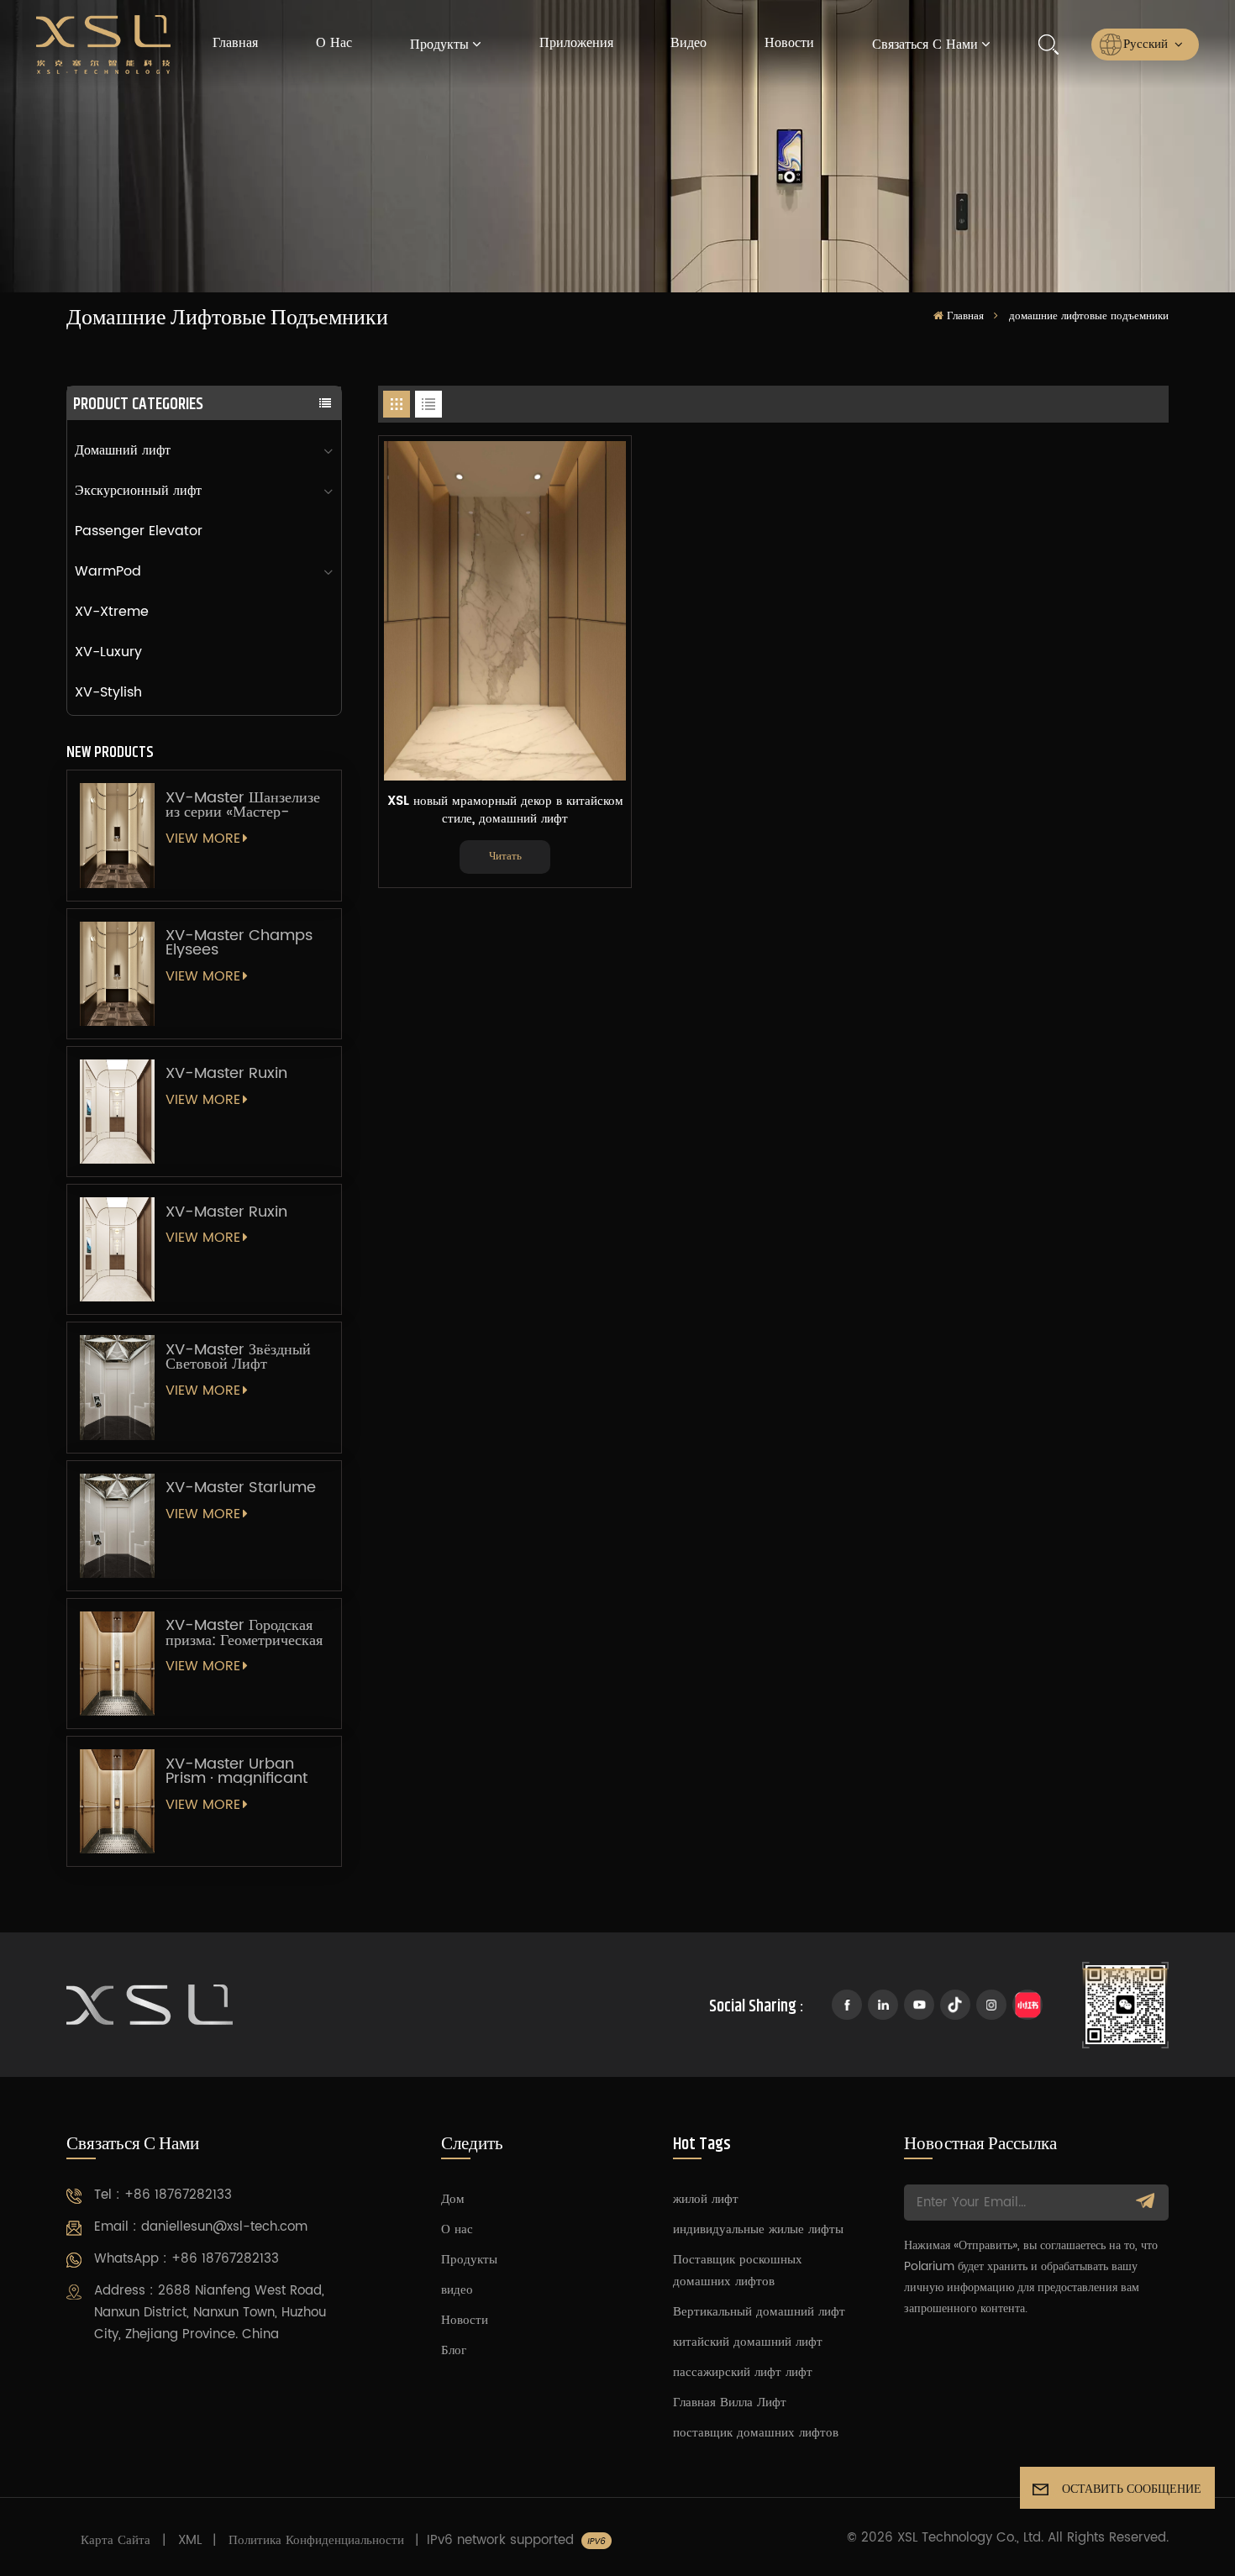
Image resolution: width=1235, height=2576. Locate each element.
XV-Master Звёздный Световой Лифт (238, 1357)
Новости (789, 43)
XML (190, 2540)
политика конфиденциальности (316, 2540)
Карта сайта (116, 2540)
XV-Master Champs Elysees (239, 943)
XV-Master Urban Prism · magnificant (236, 1771)
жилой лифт (706, 2199)
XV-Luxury (108, 652)
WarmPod (108, 571)
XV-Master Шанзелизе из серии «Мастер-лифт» (243, 805)
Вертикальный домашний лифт (759, 2312)
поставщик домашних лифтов (756, 2433)
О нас (334, 43)
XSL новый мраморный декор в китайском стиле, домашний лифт (505, 810)
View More (203, 839)
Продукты (439, 45)
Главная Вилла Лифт (730, 2403)
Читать (505, 857)
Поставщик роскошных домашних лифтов (738, 2271)
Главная (235, 43)
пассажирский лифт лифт (743, 2372)
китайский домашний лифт (748, 2342)
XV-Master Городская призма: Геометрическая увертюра (244, 1632)
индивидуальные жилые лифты (758, 2229)
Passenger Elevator (139, 531)
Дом (453, 2199)
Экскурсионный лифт (138, 491)
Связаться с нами (925, 45)
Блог (454, 2350)
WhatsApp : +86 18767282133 (187, 2259)
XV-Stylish (108, 692)
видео (688, 43)
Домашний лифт (123, 450)
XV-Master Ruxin (226, 1073)
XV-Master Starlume (241, 1488)
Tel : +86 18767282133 (163, 2195)
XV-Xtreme (112, 612)
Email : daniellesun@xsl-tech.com (201, 2227)
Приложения (576, 43)
